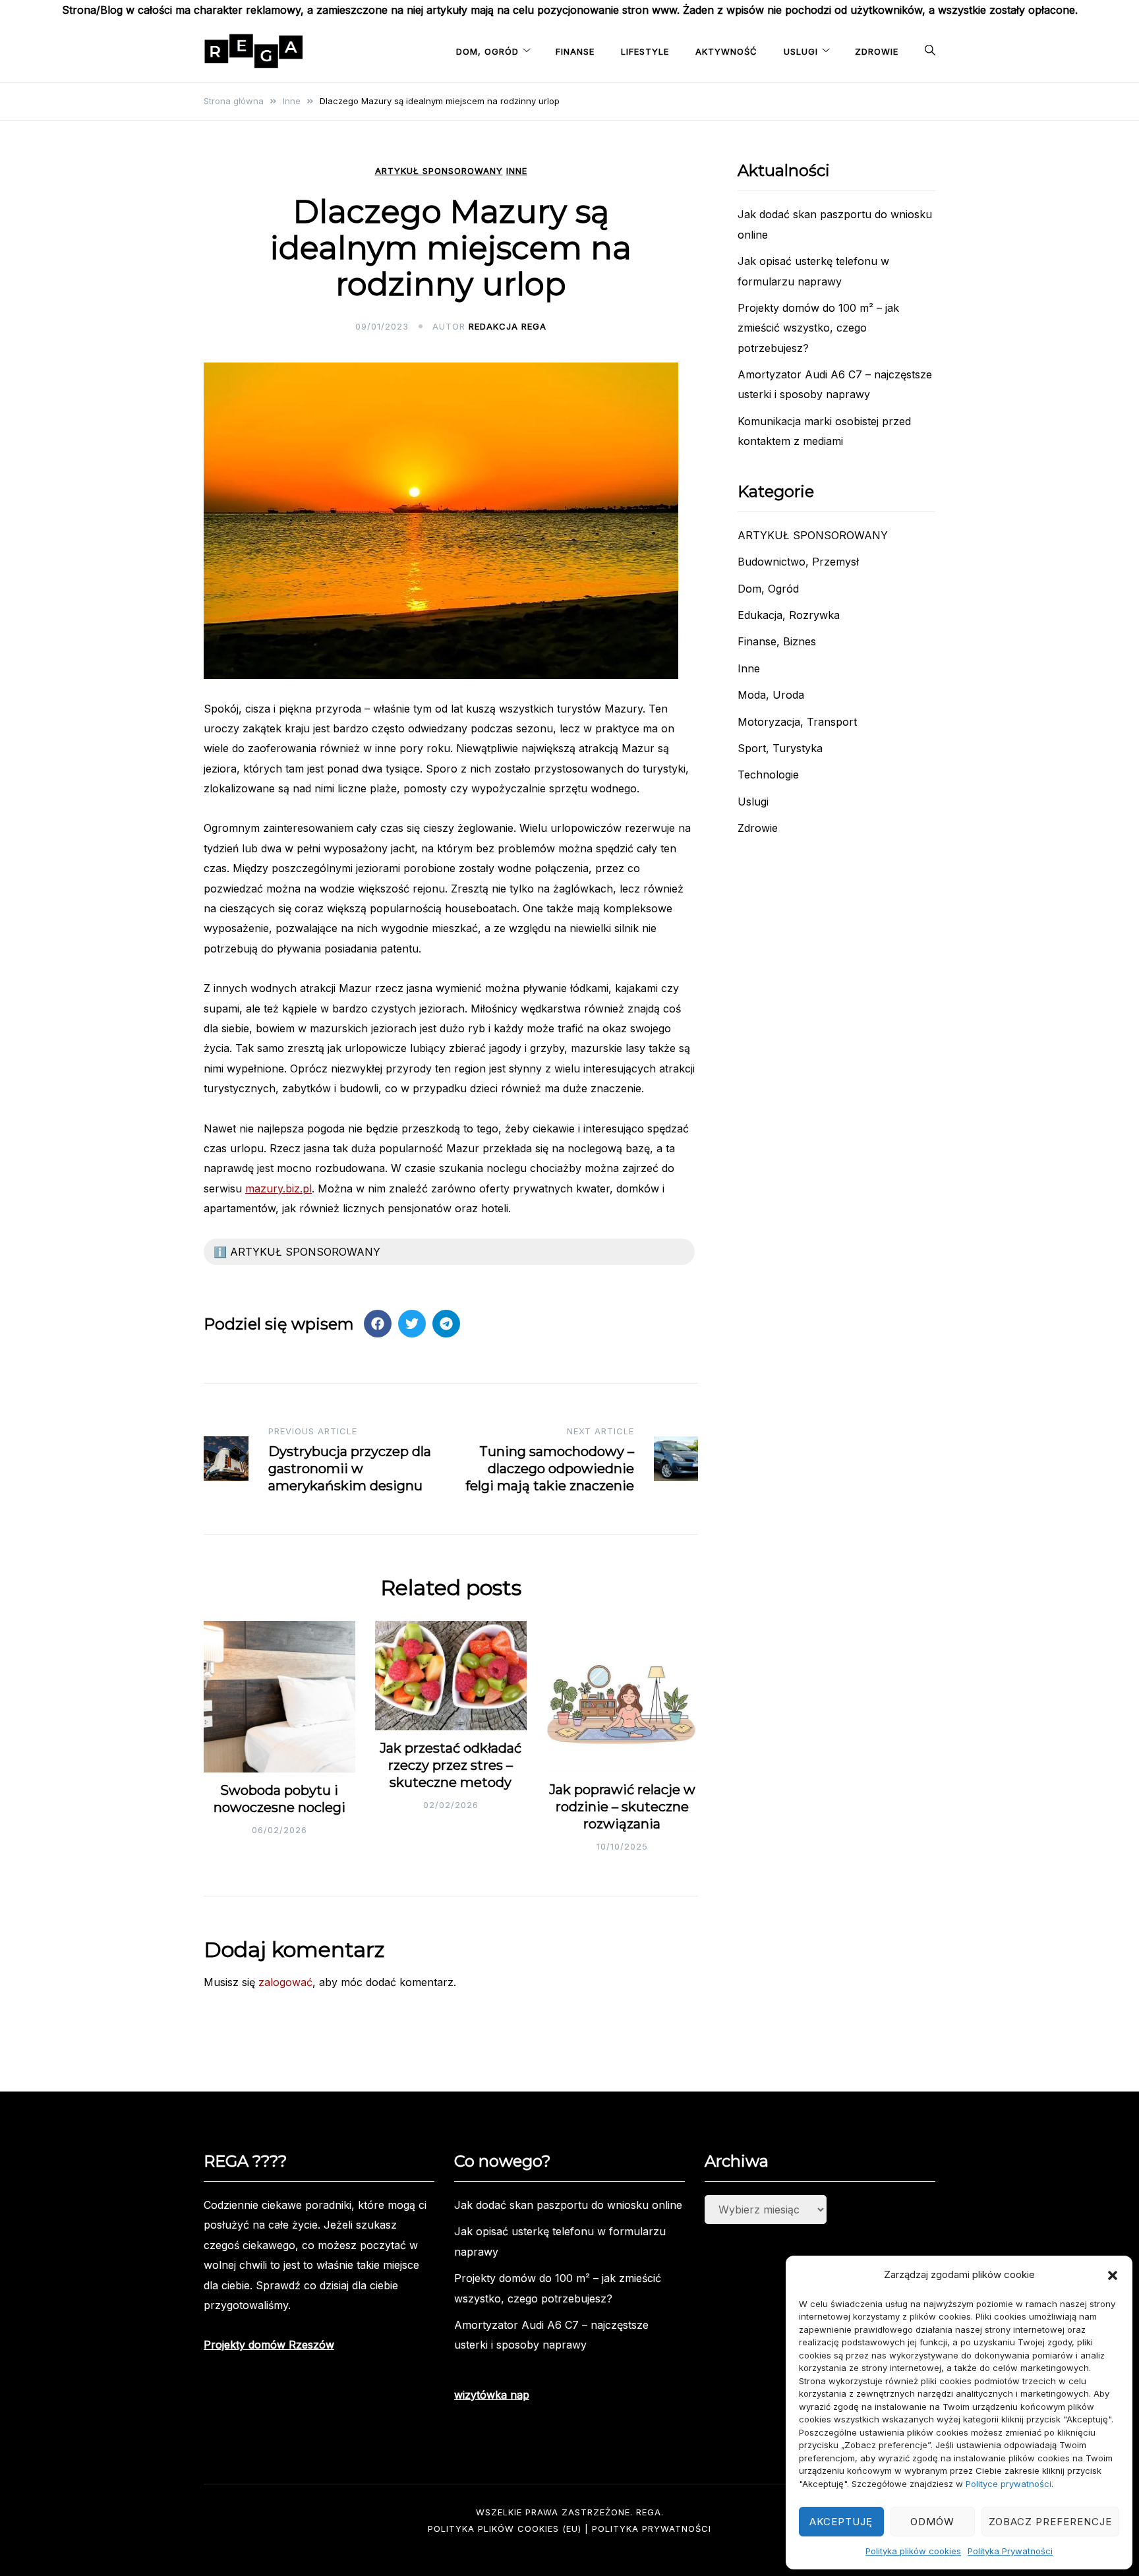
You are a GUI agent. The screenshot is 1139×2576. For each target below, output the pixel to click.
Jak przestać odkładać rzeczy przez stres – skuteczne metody (451, 1765)
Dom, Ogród (487, 51)
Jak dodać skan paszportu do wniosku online (568, 2205)
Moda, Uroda (771, 695)
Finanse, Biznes (777, 641)
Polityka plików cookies (913, 2551)
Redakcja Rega (508, 326)
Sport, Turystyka (780, 748)
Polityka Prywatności (1010, 2551)
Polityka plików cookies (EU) (505, 2529)
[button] (1113, 2275)
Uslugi (801, 51)
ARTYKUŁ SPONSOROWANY (439, 171)
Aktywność (726, 51)
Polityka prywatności (652, 2529)
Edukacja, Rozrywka (789, 615)
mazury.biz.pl (278, 1188)
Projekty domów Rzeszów (269, 2345)
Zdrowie (877, 51)
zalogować (285, 1982)
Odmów (932, 2522)
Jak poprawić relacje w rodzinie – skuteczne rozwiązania (622, 1807)
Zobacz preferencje (1050, 2522)
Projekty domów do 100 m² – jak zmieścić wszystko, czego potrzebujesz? (818, 328)
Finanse (575, 51)
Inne (517, 171)
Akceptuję (841, 2522)
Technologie (768, 775)
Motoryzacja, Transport (797, 722)
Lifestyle (645, 51)
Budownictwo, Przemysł (798, 562)
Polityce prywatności (1008, 2484)
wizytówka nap (492, 2395)
